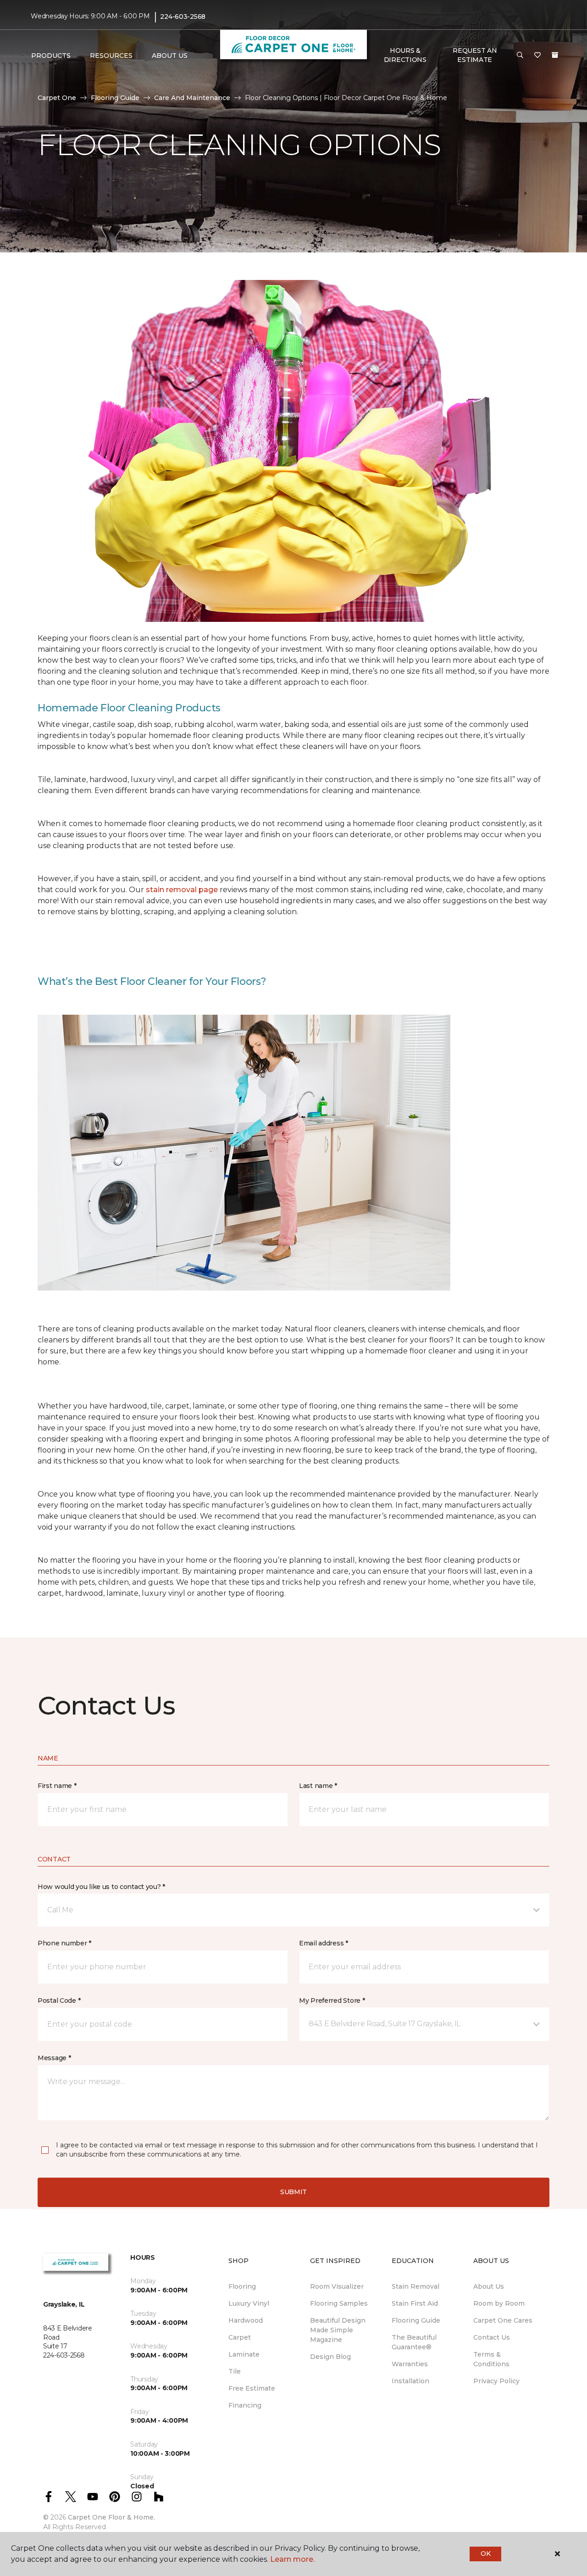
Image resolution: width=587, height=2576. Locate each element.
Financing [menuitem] (245, 2405)
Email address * (324, 1943)
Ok (485, 2554)
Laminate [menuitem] (244, 2354)
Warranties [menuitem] (410, 2364)
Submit (293, 2192)
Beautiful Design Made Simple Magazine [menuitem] (338, 2330)
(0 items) (555, 55)
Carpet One (57, 98)
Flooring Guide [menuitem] (416, 2320)
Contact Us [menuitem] (492, 2337)
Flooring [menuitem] (242, 2286)
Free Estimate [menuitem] (252, 2388)
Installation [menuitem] (410, 2381)
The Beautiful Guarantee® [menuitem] (414, 2342)
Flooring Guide (115, 98)
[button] (520, 56)
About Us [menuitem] (489, 2286)
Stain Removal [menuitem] (415, 2286)
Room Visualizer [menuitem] (337, 2286)
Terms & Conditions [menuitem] (491, 2359)
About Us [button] (170, 56)
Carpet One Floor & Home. (111, 2517)
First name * (57, 1786)
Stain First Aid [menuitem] (415, 2303)
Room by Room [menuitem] (499, 2303)
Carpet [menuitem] (240, 2337)
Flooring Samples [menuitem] (339, 2303)
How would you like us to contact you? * (101, 1887)
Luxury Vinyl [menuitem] (249, 2303)
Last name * (318, 1786)
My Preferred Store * (332, 2000)
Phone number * (64, 1943)
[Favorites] (537, 56)
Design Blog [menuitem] (330, 2357)
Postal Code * (59, 2000)
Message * (54, 2058)
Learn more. (292, 2559)
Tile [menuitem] (235, 2371)
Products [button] (51, 56)
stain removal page (183, 890)
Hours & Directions (405, 55)
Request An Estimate (475, 55)
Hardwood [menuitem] (246, 2320)
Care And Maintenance (192, 98)
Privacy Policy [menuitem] (496, 2381)
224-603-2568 (183, 17)
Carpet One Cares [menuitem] (503, 2320)
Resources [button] (111, 56)
